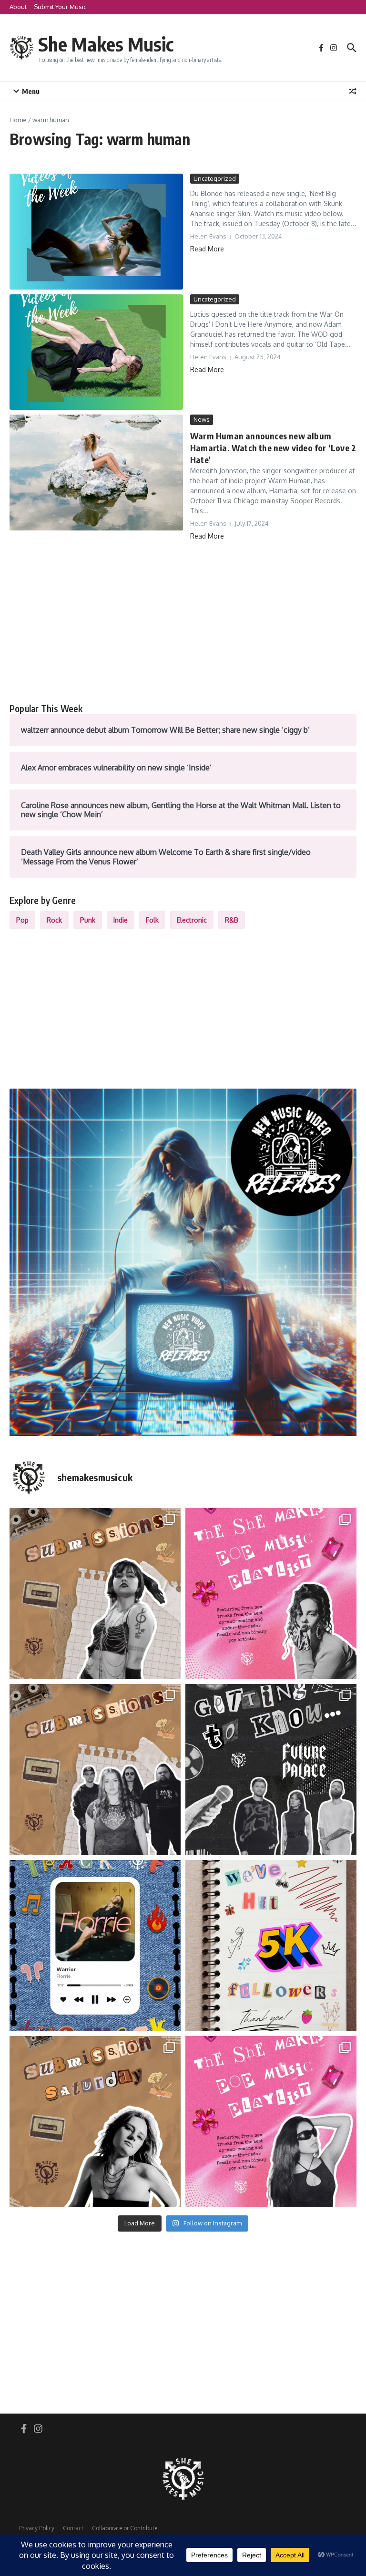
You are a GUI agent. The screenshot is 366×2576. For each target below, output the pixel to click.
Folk (152, 920)
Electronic (192, 920)
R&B (232, 920)
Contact (73, 2528)
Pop (22, 920)
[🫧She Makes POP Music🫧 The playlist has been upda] (271, 1594)
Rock (54, 920)
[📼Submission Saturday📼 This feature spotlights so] (95, 2122)
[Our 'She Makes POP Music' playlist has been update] (271, 2122)
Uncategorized (215, 178)
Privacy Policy (37, 2528)
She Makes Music (106, 44)
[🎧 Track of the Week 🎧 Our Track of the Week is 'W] (95, 1946)
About (18, 7)
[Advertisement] (183, 622)
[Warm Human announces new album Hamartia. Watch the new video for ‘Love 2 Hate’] (96, 473)
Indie (121, 920)
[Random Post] (353, 91)
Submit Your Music (60, 7)
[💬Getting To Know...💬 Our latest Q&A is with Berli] (271, 1770)
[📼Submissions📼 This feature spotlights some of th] (95, 1594)
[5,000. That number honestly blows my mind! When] (271, 1946)
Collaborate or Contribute (125, 2528)
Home (18, 120)
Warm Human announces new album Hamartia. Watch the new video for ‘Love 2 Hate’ (273, 448)
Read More (207, 249)
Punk (88, 920)
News (202, 419)
